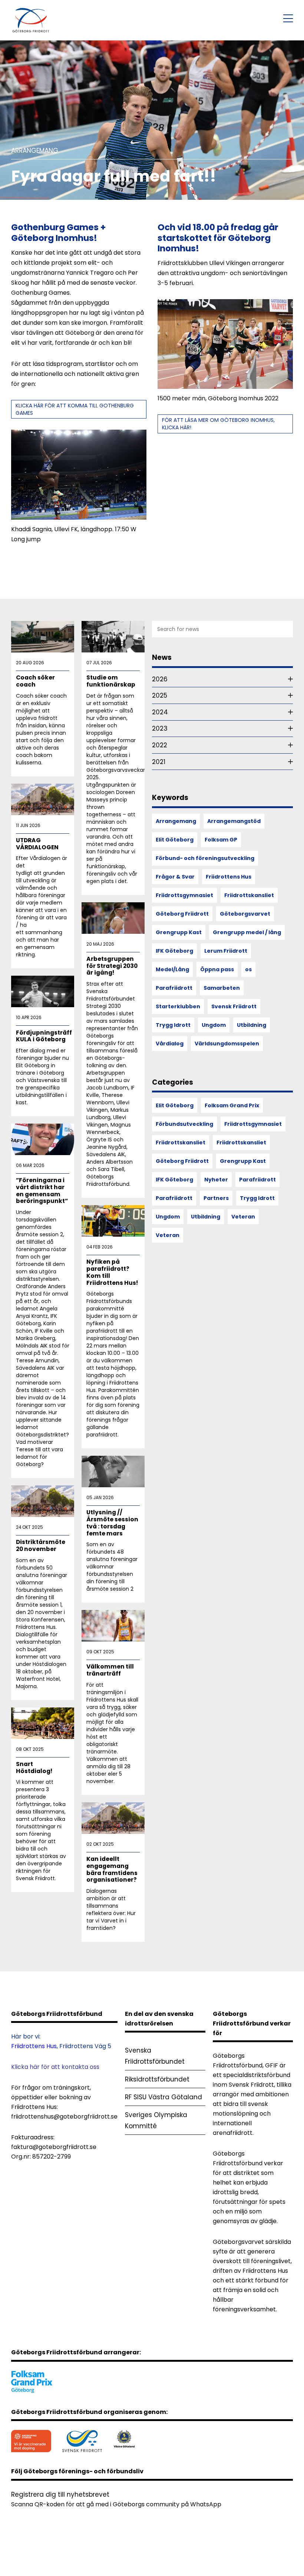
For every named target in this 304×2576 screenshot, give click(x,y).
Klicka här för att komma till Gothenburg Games (75, 409)
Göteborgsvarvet (245, 914)
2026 (160, 679)
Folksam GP (221, 840)
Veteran (243, 1217)
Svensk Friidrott (234, 1006)
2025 (160, 695)
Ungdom (214, 1025)
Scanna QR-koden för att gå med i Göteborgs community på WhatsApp (116, 2504)
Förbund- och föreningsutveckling (205, 858)
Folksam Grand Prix (232, 1105)
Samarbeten (222, 988)
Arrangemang (176, 821)
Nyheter (216, 1180)
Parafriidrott (174, 988)
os (248, 969)
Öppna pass (217, 969)
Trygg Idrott (173, 1025)
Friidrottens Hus (229, 877)
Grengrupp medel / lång (247, 932)
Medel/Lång (172, 969)
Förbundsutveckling (184, 1124)
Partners (216, 1198)
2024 (160, 712)
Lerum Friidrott (226, 951)
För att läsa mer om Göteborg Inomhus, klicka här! (218, 424)
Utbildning (252, 1025)
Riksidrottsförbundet (157, 2079)
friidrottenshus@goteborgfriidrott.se (64, 2117)
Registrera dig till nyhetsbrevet (60, 2494)
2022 (160, 745)
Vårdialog (170, 1044)
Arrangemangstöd (234, 821)
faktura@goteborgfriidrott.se (54, 2147)
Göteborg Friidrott (182, 914)
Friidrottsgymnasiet (184, 895)
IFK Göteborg (174, 951)
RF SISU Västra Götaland (163, 2097)
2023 (160, 728)
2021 (159, 762)
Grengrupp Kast (179, 932)
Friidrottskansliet (249, 895)
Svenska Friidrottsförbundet (155, 2056)
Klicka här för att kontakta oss (55, 2067)
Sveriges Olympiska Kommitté (156, 2120)
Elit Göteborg (175, 840)
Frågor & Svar (175, 877)
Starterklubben (178, 1006)
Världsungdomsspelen (227, 1044)
